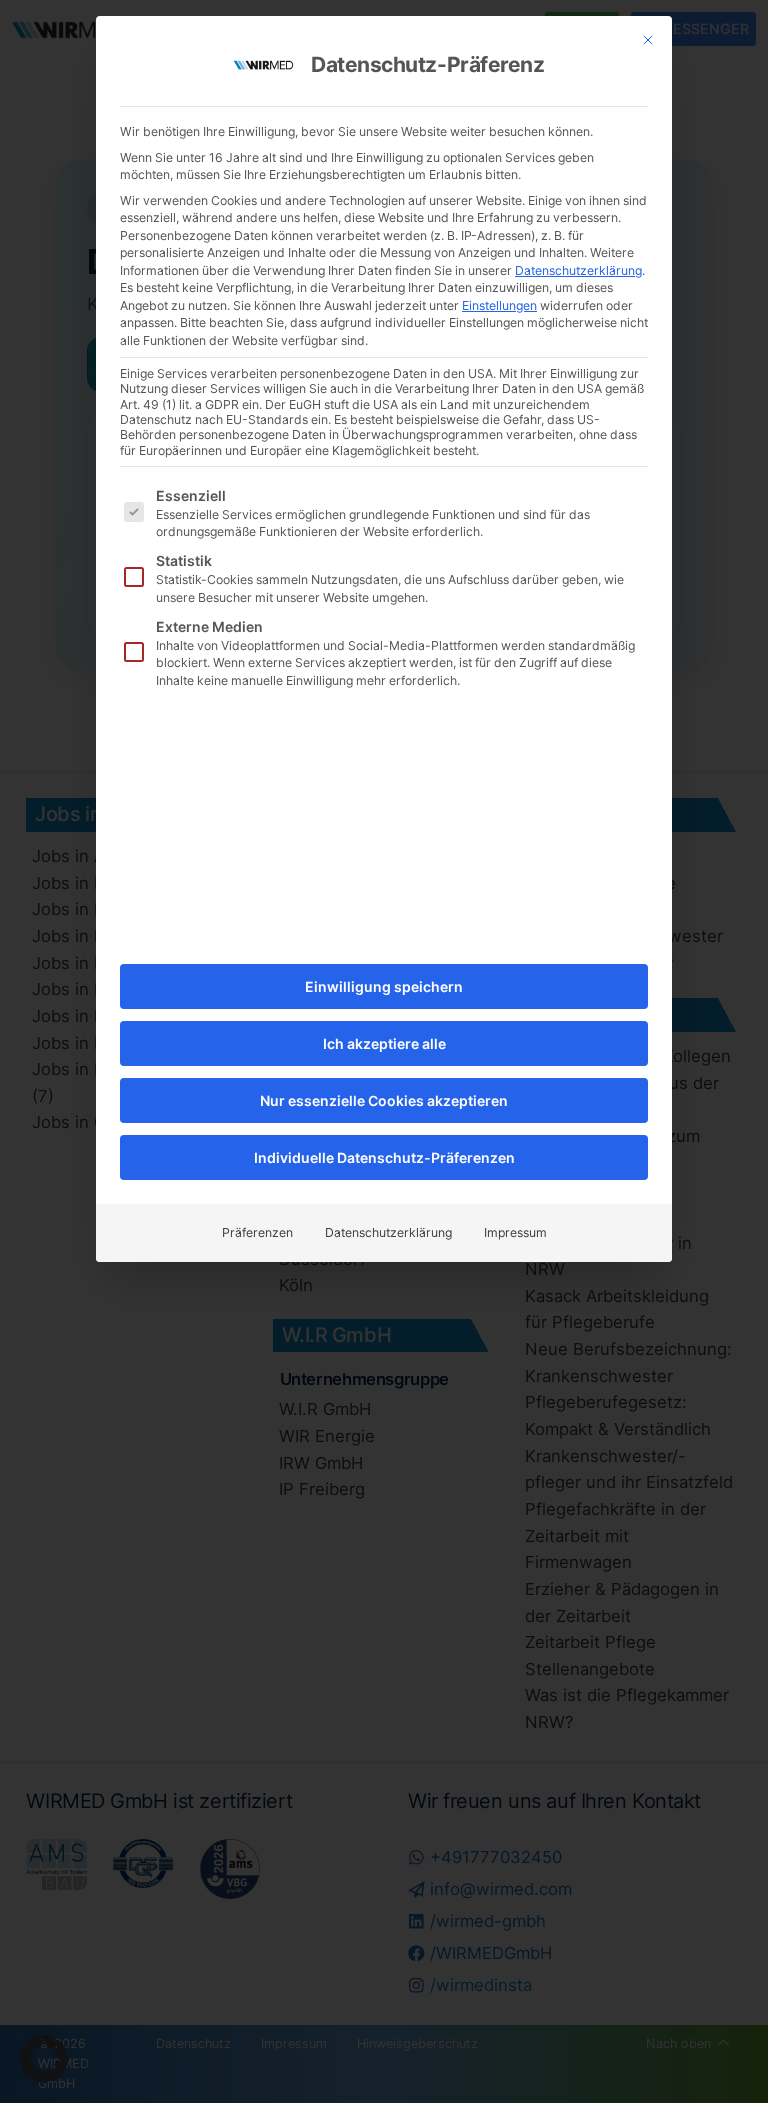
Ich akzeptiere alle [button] (384, 1043)
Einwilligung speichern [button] (384, 986)
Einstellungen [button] (499, 305)
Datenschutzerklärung (578, 270)
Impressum (515, 1232)
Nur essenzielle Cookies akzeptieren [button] (384, 1100)
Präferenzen (257, 1232)
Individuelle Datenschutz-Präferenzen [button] (384, 1157)
